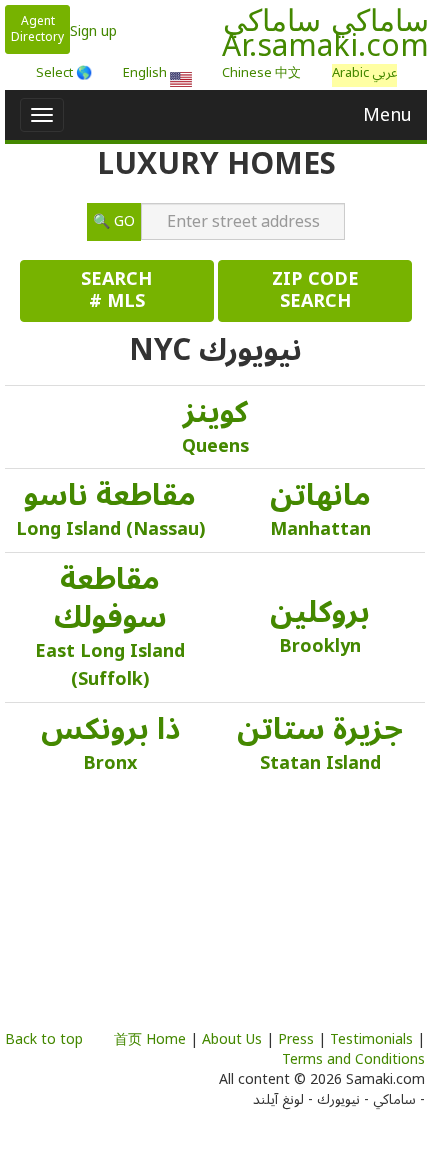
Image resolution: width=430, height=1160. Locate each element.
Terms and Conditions (353, 1059)
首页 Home (150, 1039)
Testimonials (371, 1039)
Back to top (44, 1039)
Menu (387, 115)
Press (296, 1039)
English (146, 75)
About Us (232, 1039)
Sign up (93, 31)
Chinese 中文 (261, 73)
